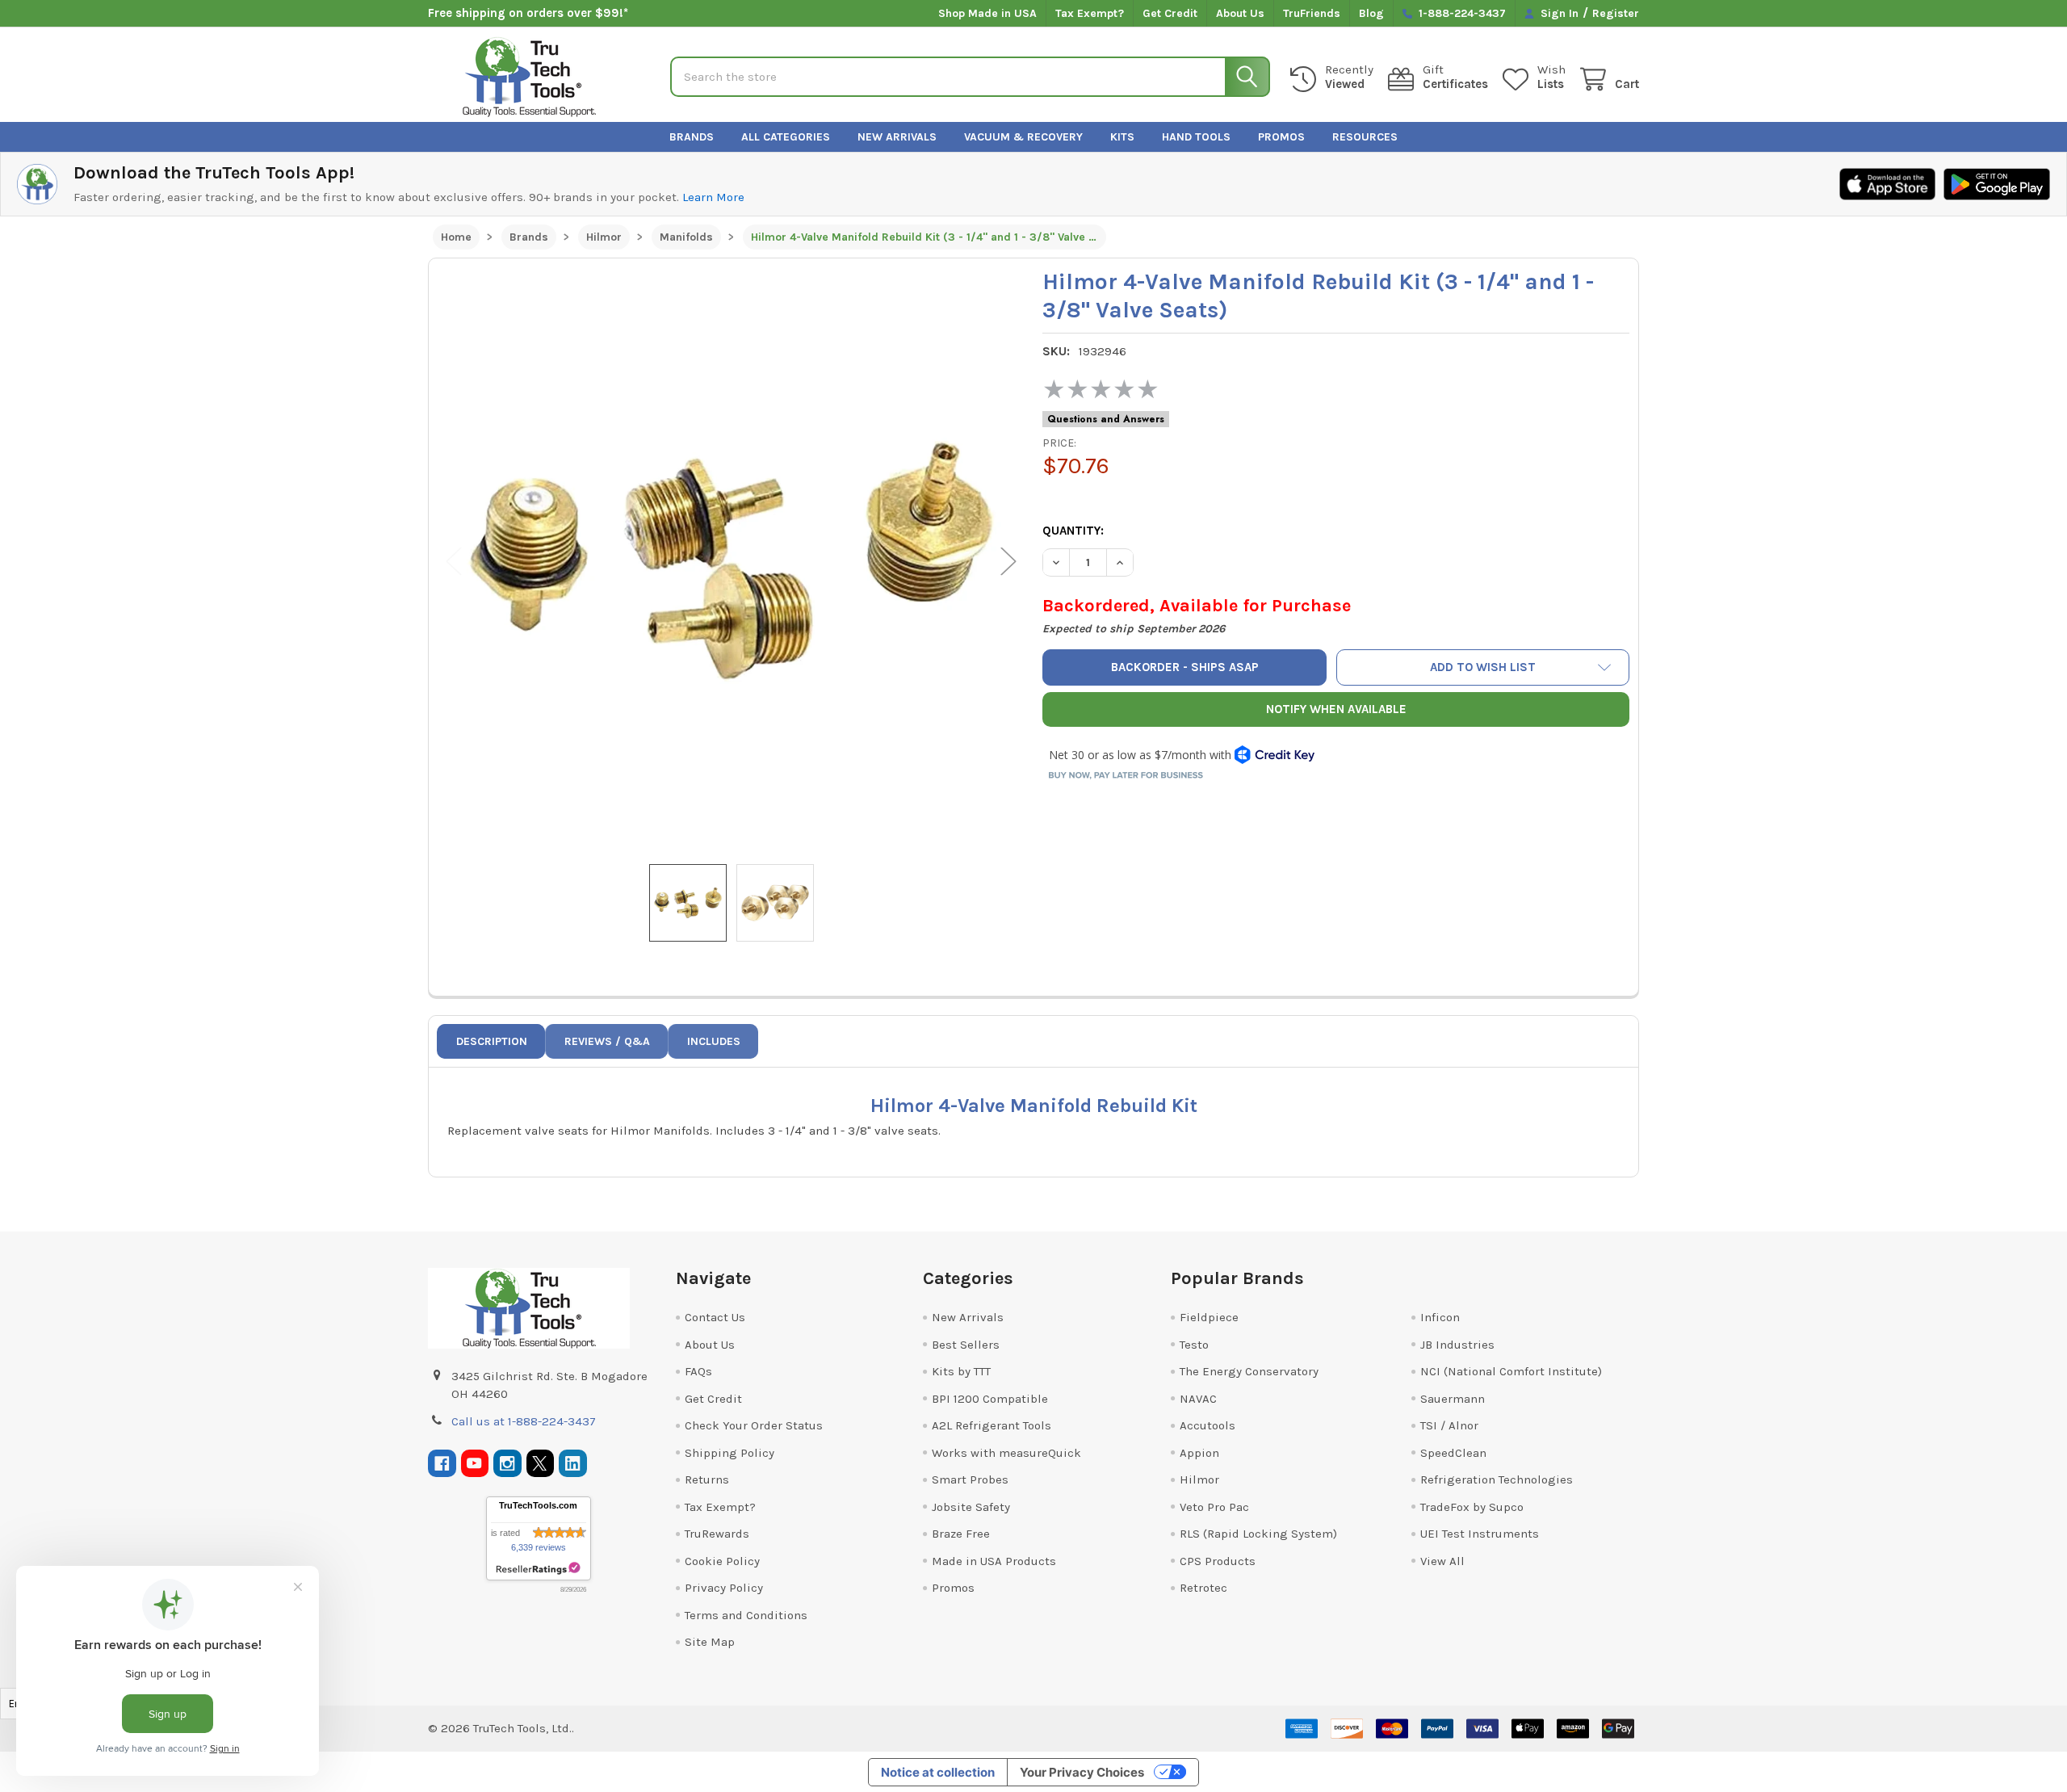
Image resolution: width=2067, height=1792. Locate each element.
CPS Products (1218, 1561)
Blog (1371, 13)
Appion (1199, 1453)
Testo (1194, 1345)
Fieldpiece (1209, 1317)
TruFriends (1312, 13)
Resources (1365, 137)
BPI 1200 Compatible (990, 1399)
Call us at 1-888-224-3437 (524, 1421)
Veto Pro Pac (1214, 1507)
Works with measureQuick (1006, 1453)
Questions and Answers (1106, 419)
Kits (1122, 137)
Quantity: (1073, 531)
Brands (692, 137)
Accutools (1207, 1425)
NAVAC (1198, 1399)
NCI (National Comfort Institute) (1511, 1371)
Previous (454, 562)
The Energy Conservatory (1249, 1371)
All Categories (786, 137)
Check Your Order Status (754, 1425)
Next (1008, 562)
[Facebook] (442, 1464)
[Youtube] (475, 1464)
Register (1616, 13)
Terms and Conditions (746, 1615)
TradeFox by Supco (1472, 1507)
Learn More (713, 197)
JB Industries (1457, 1345)
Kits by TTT (961, 1371)
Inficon (1440, 1317)
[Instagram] (507, 1464)
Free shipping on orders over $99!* (528, 13)
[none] (732, 561)
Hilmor (1199, 1479)
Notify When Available (1336, 709)
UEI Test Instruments (1480, 1534)
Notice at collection (938, 1772)
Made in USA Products (994, 1561)
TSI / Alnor (1449, 1425)
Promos (1281, 137)
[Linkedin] (573, 1464)
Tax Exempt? (1090, 13)
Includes (714, 1041)
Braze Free (961, 1534)
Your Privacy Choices (1082, 1772)
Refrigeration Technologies (1497, 1479)
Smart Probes (970, 1479)
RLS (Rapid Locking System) (1258, 1534)
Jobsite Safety (971, 1507)
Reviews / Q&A (607, 1041)
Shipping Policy (730, 1453)
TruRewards (717, 1534)
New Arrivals (897, 137)
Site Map (710, 1642)
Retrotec (1203, 1588)
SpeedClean (1453, 1453)
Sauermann (1453, 1399)
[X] (541, 1464)
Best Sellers (966, 1345)
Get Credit (1170, 13)
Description (492, 1041)
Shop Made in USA (987, 13)
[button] (1483, 667)
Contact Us (715, 1317)
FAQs (698, 1371)
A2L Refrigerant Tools (992, 1425)
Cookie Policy (722, 1561)
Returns (707, 1479)
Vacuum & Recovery (1023, 137)
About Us (1240, 13)
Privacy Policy (724, 1588)
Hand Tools (1196, 137)
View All (1442, 1561)
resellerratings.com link (538, 1569)
